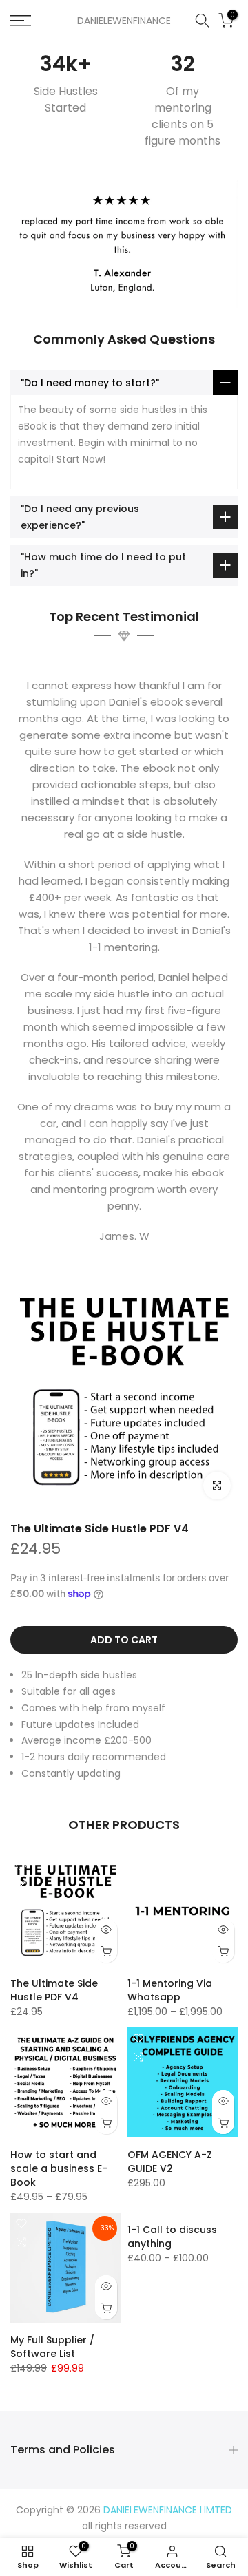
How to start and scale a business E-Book (59, 2168)
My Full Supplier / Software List (52, 2347)
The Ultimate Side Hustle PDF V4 (100, 1529)
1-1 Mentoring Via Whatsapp (170, 1990)
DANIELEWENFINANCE (124, 21)
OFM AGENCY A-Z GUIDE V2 (170, 2162)
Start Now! (81, 459)
